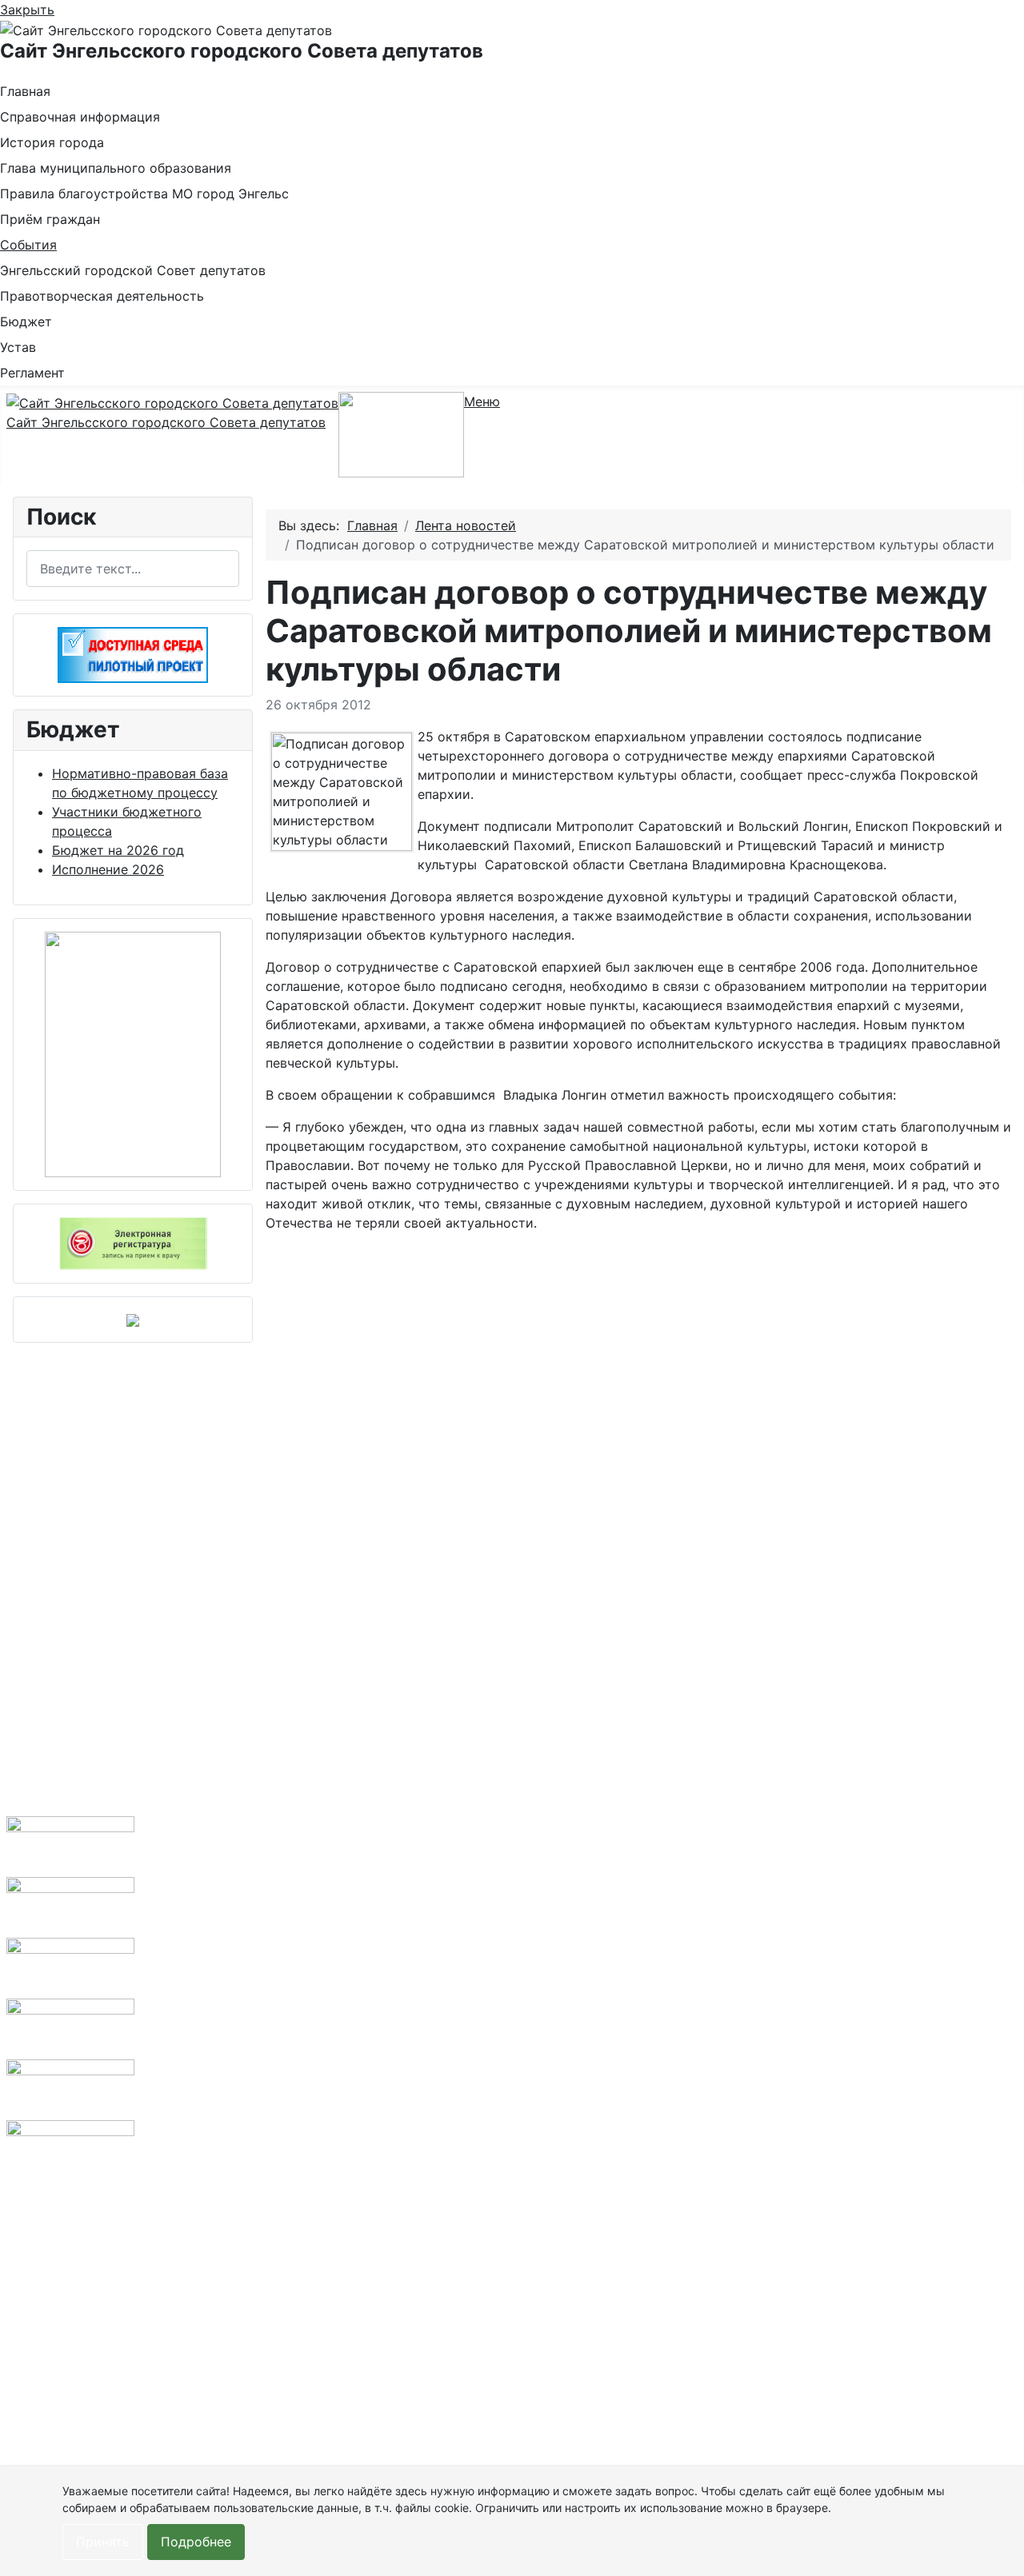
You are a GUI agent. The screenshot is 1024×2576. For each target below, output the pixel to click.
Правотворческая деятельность (102, 296)
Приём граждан (50, 219)
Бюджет (26, 322)
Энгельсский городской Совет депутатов (133, 270)
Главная (25, 91)
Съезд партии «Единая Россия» (204, 2003)
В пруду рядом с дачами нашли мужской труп (347, 2157)
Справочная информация (80, 117)
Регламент (32, 373)
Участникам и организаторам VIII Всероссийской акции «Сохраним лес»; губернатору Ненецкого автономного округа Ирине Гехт (214, 2215)
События (28, 245)
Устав (18, 347)
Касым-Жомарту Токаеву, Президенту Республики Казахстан (212, 1754)
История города (52, 142)
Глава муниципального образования (116, 168)
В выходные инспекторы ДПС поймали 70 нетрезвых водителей (349, 2310)
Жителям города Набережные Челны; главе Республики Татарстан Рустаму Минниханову (213, 2464)
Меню (482, 401)
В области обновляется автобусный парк (349, 1831)
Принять (103, 2542)
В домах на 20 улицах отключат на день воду (348, 1984)
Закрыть (27, 10)
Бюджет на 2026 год (118, 850)
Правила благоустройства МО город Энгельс (144, 194)
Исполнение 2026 (108, 869)
